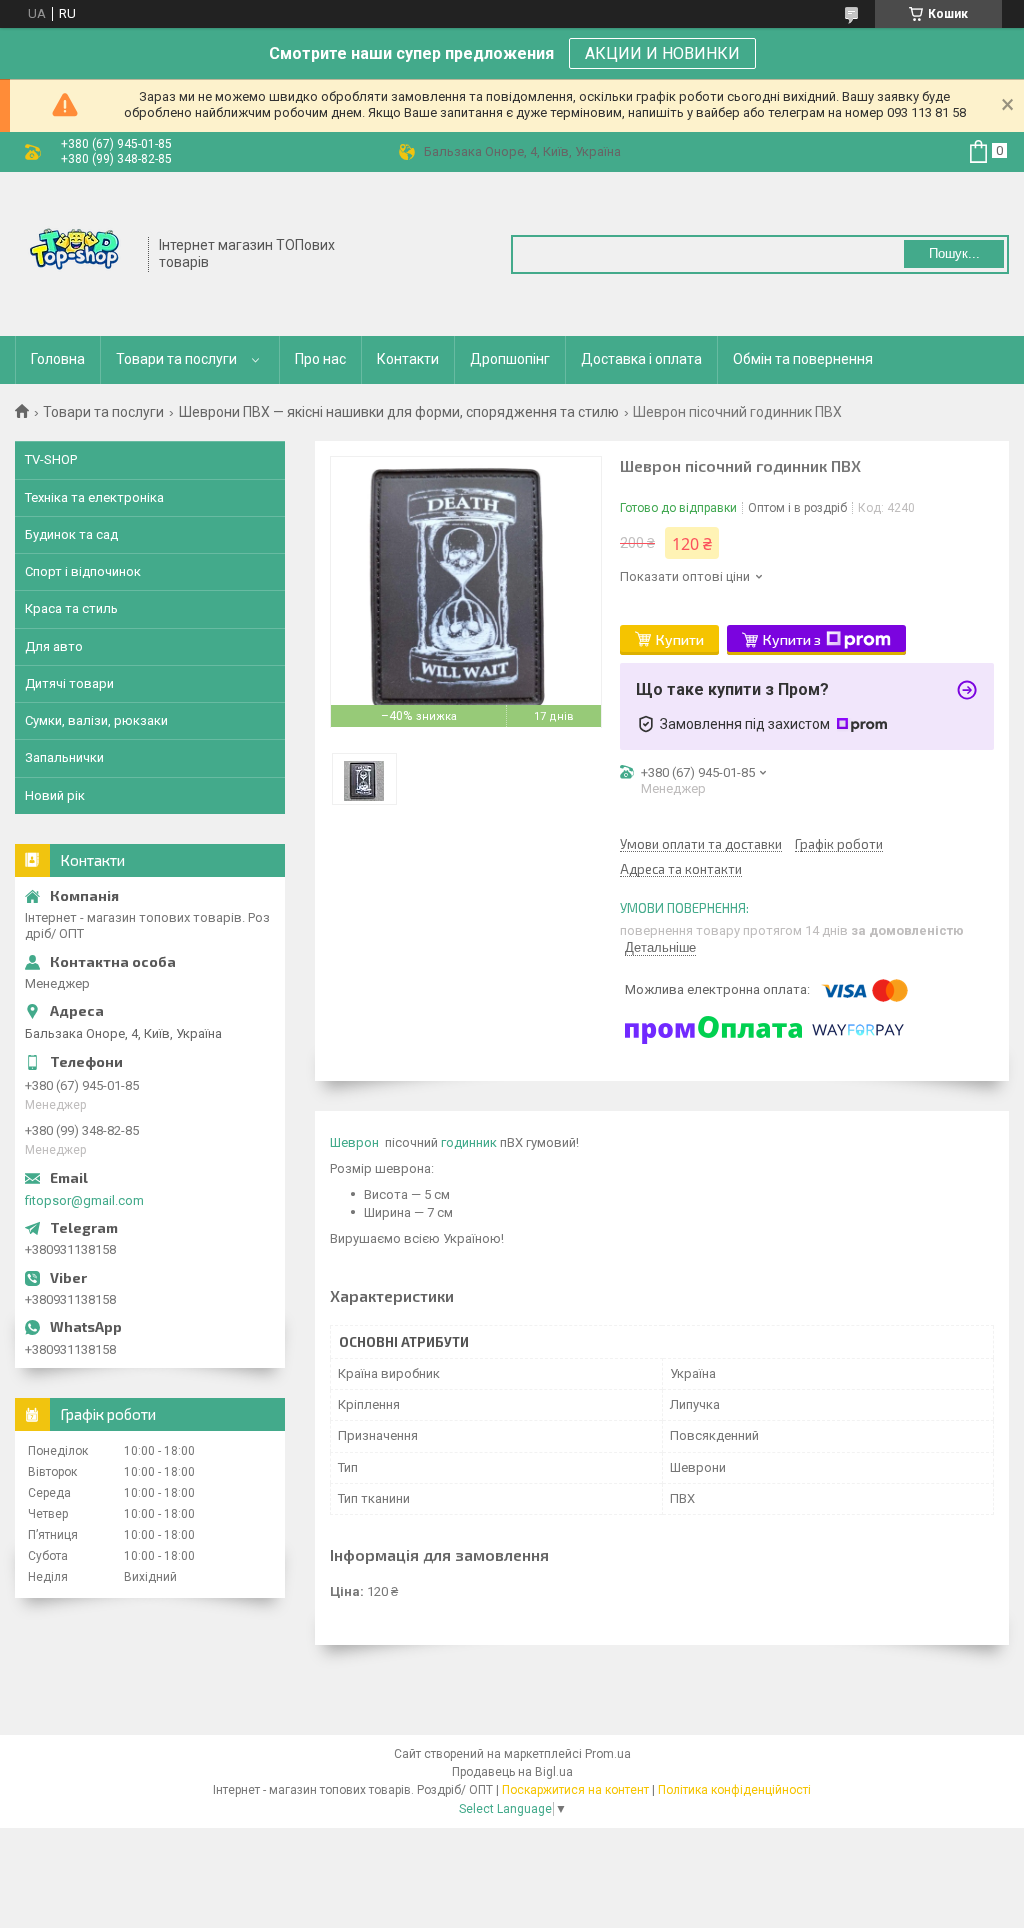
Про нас (320, 359)
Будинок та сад (71, 534)
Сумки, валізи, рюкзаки (96, 720)
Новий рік (55, 795)
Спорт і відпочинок (83, 571)
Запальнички (64, 757)
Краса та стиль (71, 608)
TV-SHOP (51, 459)
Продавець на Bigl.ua (512, 1772)
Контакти (408, 359)
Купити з (792, 639)
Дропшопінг (510, 359)
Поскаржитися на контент (575, 1790)
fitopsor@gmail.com (84, 1200)
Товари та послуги (176, 359)
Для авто (54, 646)
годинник (469, 1142)
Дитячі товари (69, 683)
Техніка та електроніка (94, 497)
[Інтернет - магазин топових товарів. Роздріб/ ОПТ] (75, 252)
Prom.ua (608, 1754)
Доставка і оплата (641, 359)
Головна (58, 359)
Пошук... (954, 253)
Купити (680, 639)
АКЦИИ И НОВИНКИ (662, 53)
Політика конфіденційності (734, 1790)
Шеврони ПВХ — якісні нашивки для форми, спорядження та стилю (399, 412)
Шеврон (354, 1142)
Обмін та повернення (803, 359)
